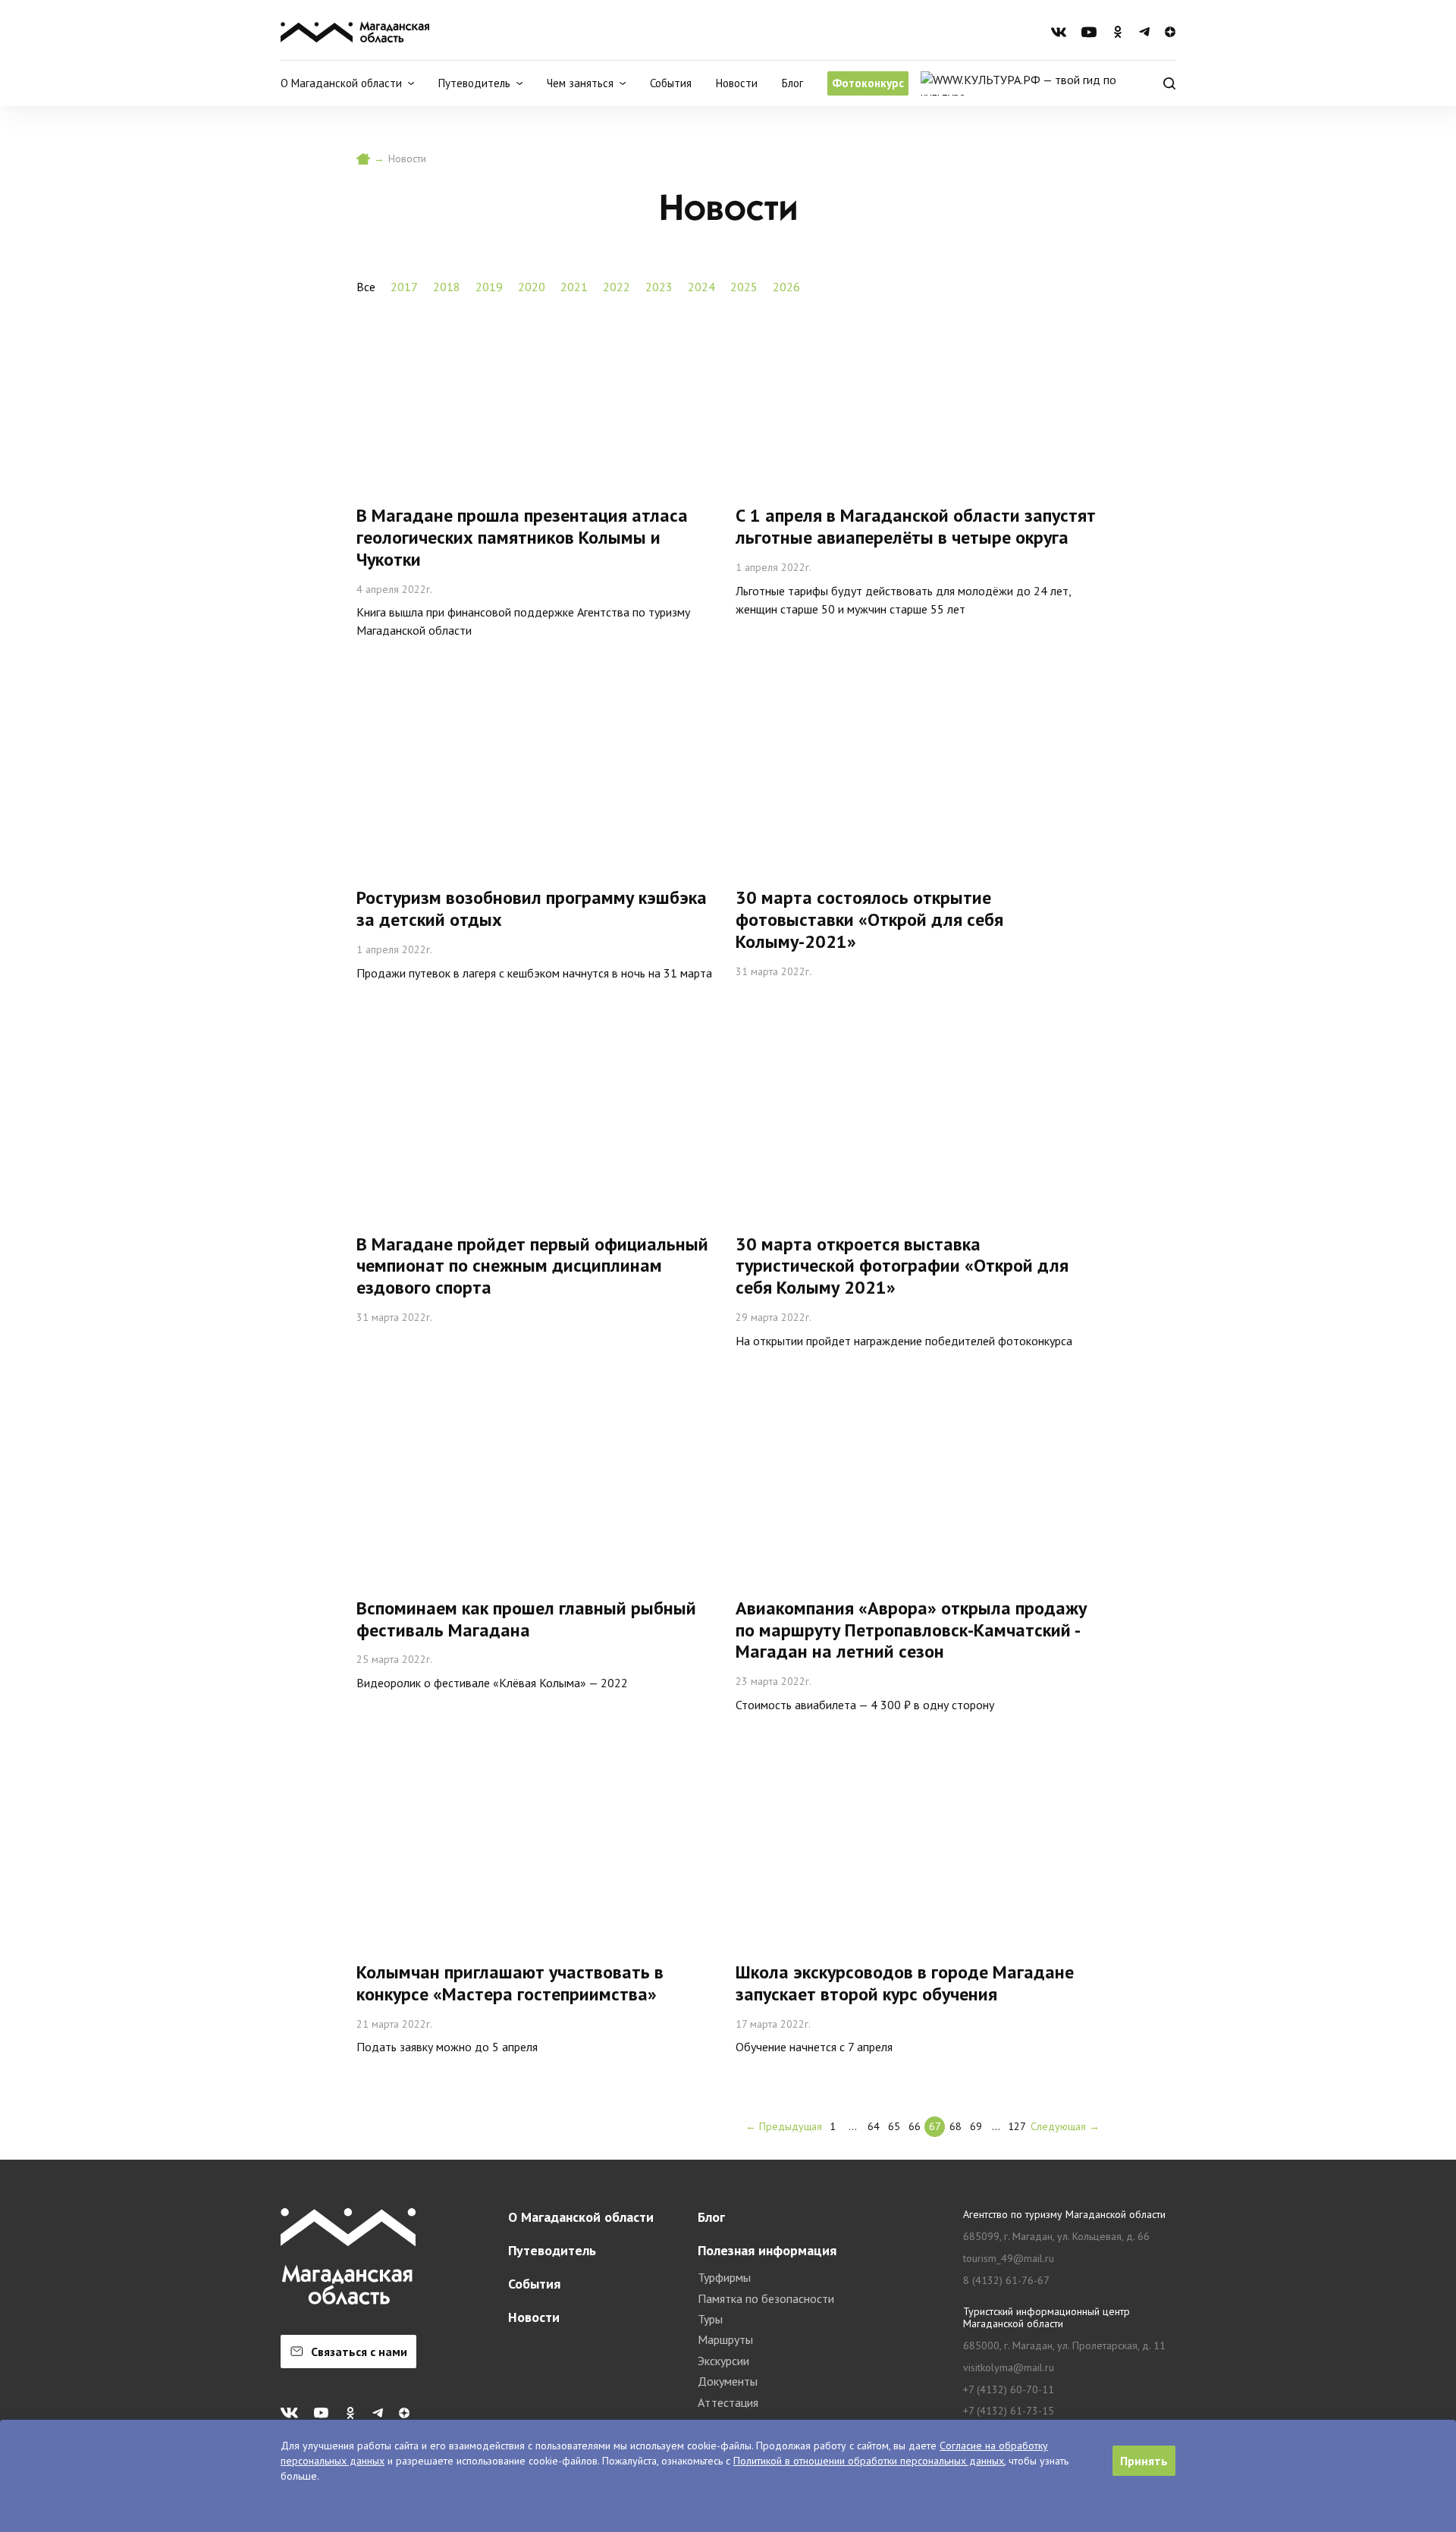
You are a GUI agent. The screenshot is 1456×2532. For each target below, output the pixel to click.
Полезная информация (767, 2250)
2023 (659, 287)
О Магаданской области (581, 2217)
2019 (489, 287)
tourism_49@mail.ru (1009, 2259)
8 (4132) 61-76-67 (1006, 2281)
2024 (701, 287)
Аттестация (728, 2402)
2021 (574, 287)
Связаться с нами (359, 2352)
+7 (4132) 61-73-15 (1009, 2411)
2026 (786, 287)
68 (955, 2126)
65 (894, 2126)
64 (874, 2126)
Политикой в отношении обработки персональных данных (869, 2461)
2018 (447, 287)
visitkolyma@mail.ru (1009, 2368)
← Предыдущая (784, 2126)
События (671, 83)
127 (1017, 2126)
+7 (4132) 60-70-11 (1009, 2390)
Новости (737, 83)
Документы (728, 2381)
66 (915, 2126)
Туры (710, 2319)
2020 (532, 287)
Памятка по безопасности (766, 2298)
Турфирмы (724, 2277)
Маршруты (725, 2339)
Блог (792, 83)
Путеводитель (552, 2250)
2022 (617, 287)
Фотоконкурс (868, 83)
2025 (744, 287)
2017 (404, 287)
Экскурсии (723, 2361)
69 (976, 2126)
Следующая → (1065, 2126)
